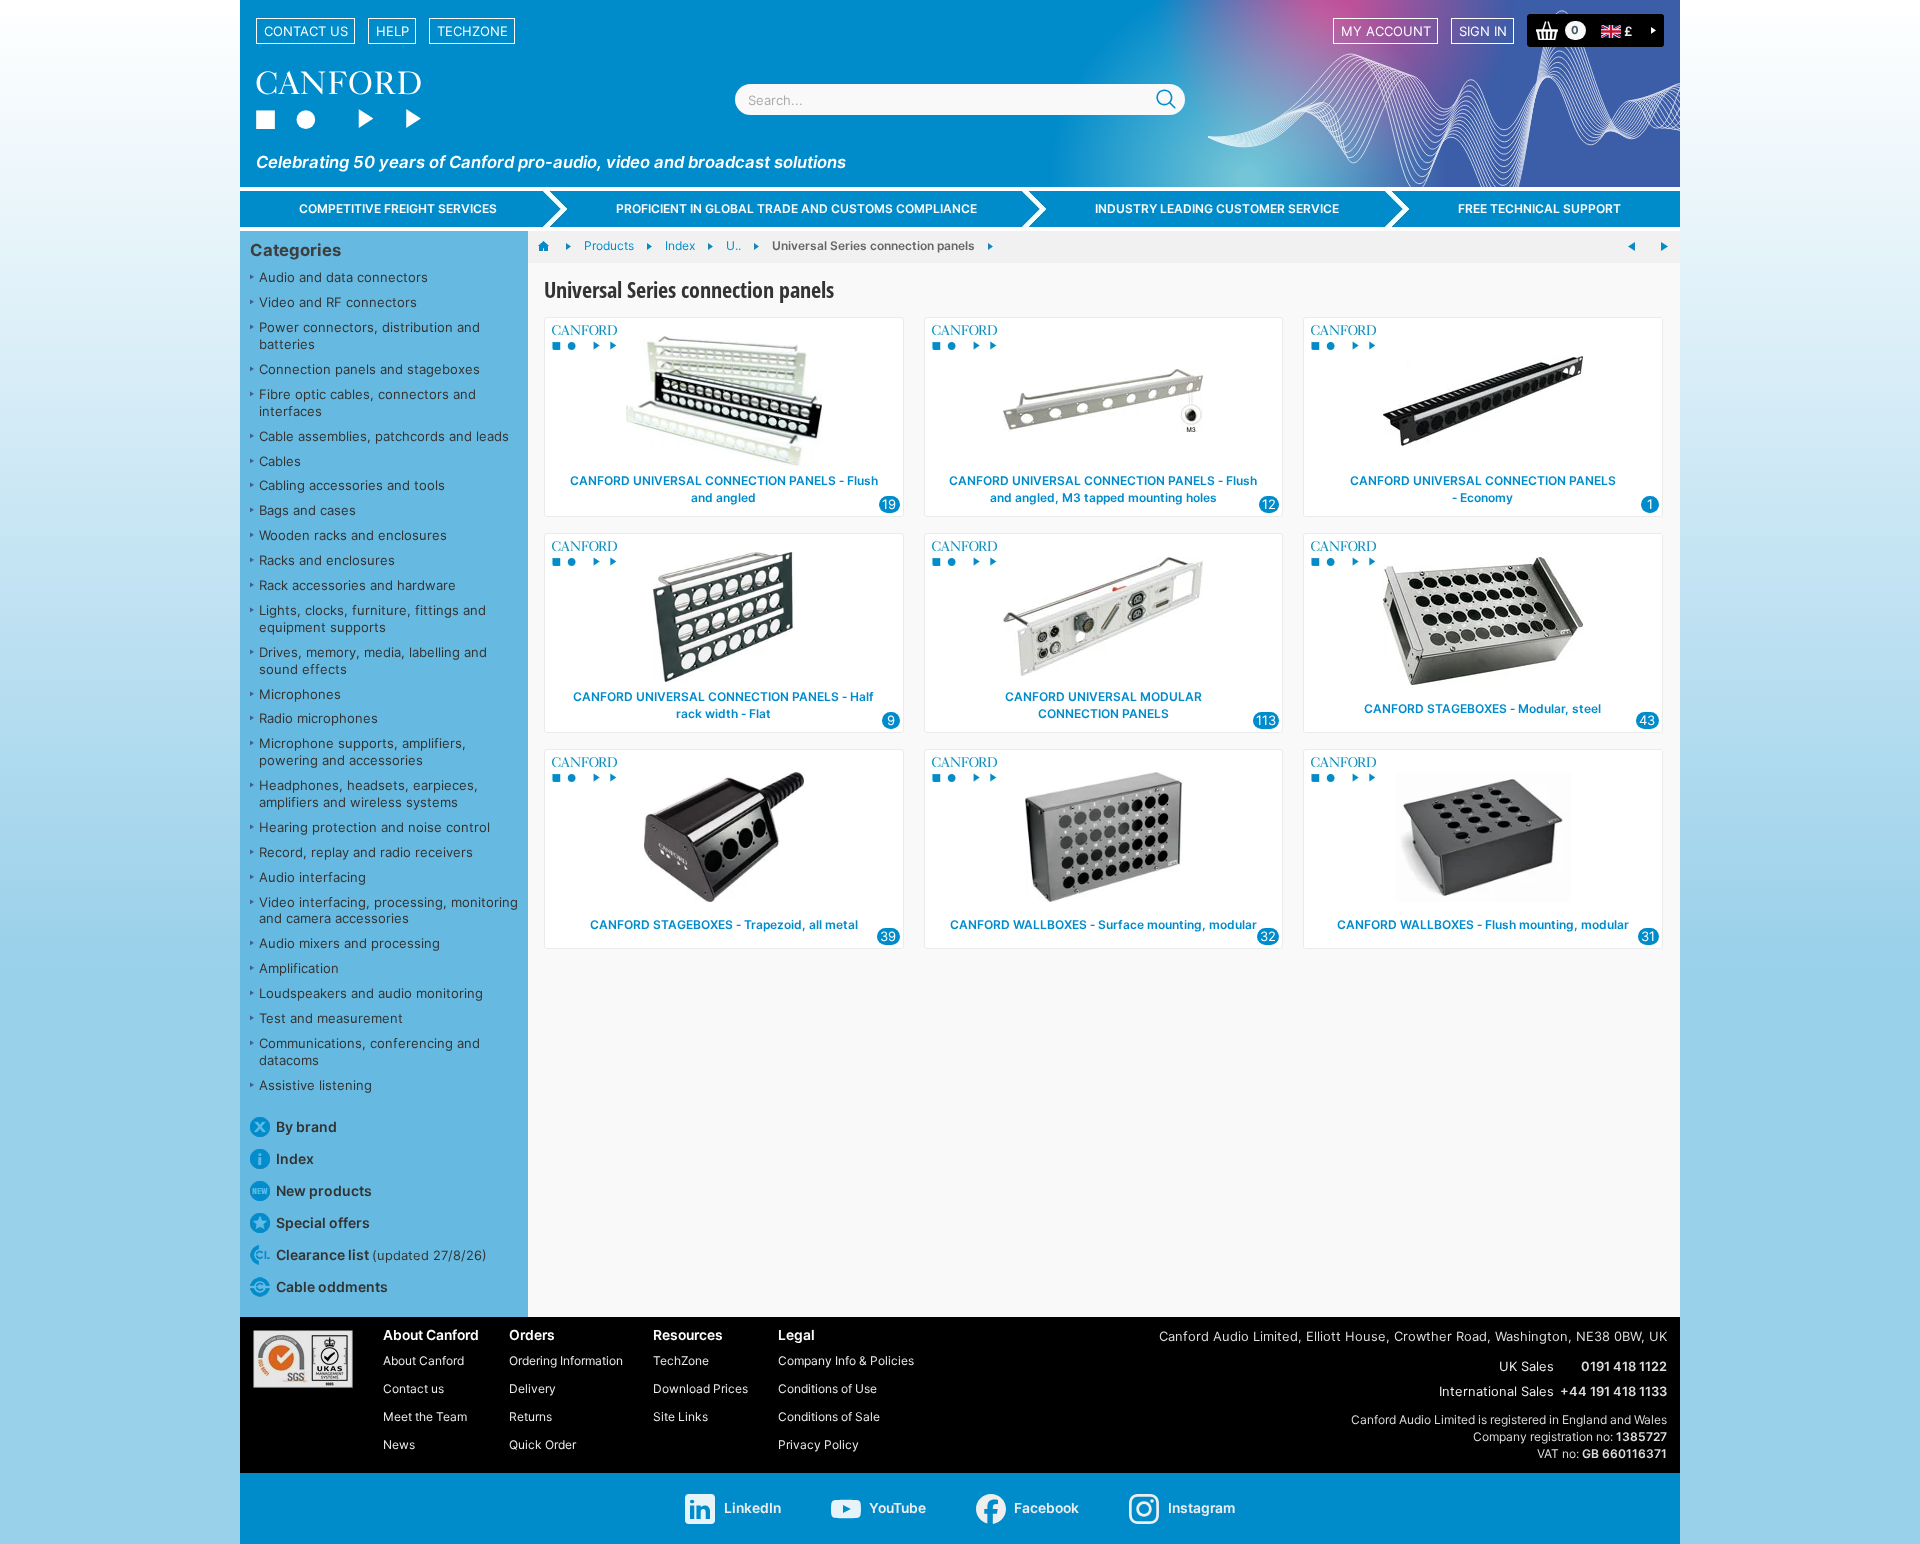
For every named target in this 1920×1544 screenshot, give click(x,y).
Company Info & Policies (846, 1360)
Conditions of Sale (829, 1416)
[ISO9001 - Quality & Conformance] (303, 1359)
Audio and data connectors (343, 277)
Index (295, 1158)
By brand (306, 1126)
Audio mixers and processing (349, 943)
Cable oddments (332, 1286)
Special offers (323, 1222)
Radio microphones (318, 718)
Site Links (680, 1416)
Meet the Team (425, 1416)
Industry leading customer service (1217, 208)
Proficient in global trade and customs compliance (796, 208)
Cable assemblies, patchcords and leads (384, 436)
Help (392, 31)
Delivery (532, 1388)
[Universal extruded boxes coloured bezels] (1632, 247)
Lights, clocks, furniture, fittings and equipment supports (372, 618)
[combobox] (960, 99)
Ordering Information (566, 1360)
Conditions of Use (827, 1388)
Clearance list (381, 1254)
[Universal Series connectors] (1664, 247)
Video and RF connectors (338, 302)
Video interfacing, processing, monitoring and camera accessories (388, 910)
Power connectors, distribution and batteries (369, 335)
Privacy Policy (818, 1444)
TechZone (472, 31)
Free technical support (1539, 208)
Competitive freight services (398, 208)
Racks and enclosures (327, 560)
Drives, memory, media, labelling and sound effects (373, 660)
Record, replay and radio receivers (366, 852)
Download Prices (700, 1388)
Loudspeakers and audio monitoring (371, 993)
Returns (530, 1416)
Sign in (1483, 31)
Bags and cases (307, 510)
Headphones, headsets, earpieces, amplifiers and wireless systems (368, 793)
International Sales (1496, 1391)
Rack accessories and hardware (357, 585)
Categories (295, 250)
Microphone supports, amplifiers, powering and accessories (362, 751)
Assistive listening (315, 1085)
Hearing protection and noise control (374, 827)
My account (1386, 31)
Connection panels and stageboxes (369, 369)
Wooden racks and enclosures (353, 535)
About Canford (423, 1360)
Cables (280, 461)
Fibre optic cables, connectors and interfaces (367, 402)
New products (324, 1190)
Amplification (299, 968)
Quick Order (542, 1444)
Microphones (300, 694)
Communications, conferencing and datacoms (369, 1051)
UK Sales (1526, 1366)
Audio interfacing (312, 877)
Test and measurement (331, 1018)
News (399, 1444)
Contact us (306, 31)
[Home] (553, 247)
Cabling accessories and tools (352, 485)
